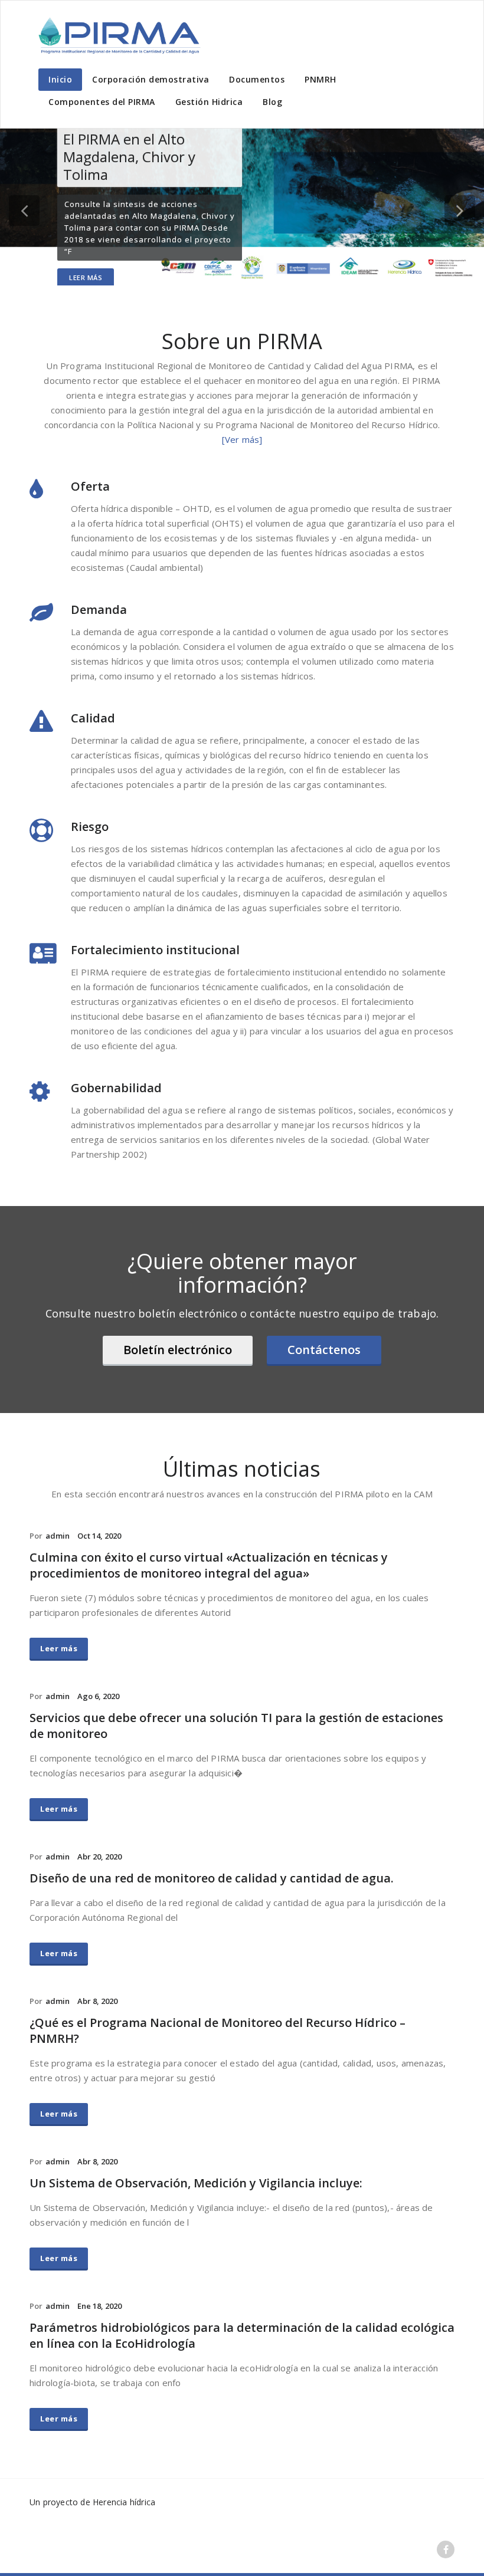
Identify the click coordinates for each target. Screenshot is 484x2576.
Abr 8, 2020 (97, 2001)
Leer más (86, 277)
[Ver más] (242, 439)
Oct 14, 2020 (99, 1536)
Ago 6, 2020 (98, 1696)
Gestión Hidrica (209, 102)
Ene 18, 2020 (99, 2306)
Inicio (60, 79)
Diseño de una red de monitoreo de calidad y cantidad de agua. (212, 1878)
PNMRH (321, 79)
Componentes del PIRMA (102, 102)
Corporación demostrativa (151, 79)
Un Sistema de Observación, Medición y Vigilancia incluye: (196, 2183)
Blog (272, 102)
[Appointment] (118, 35)
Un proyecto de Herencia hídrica (92, 2502)
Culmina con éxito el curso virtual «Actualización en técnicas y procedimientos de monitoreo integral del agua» (209, 1565)
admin (58, 1536)
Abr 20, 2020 (99, 1857)
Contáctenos (324, 1350)
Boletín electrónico (178, 1350)
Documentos (257, 79)
